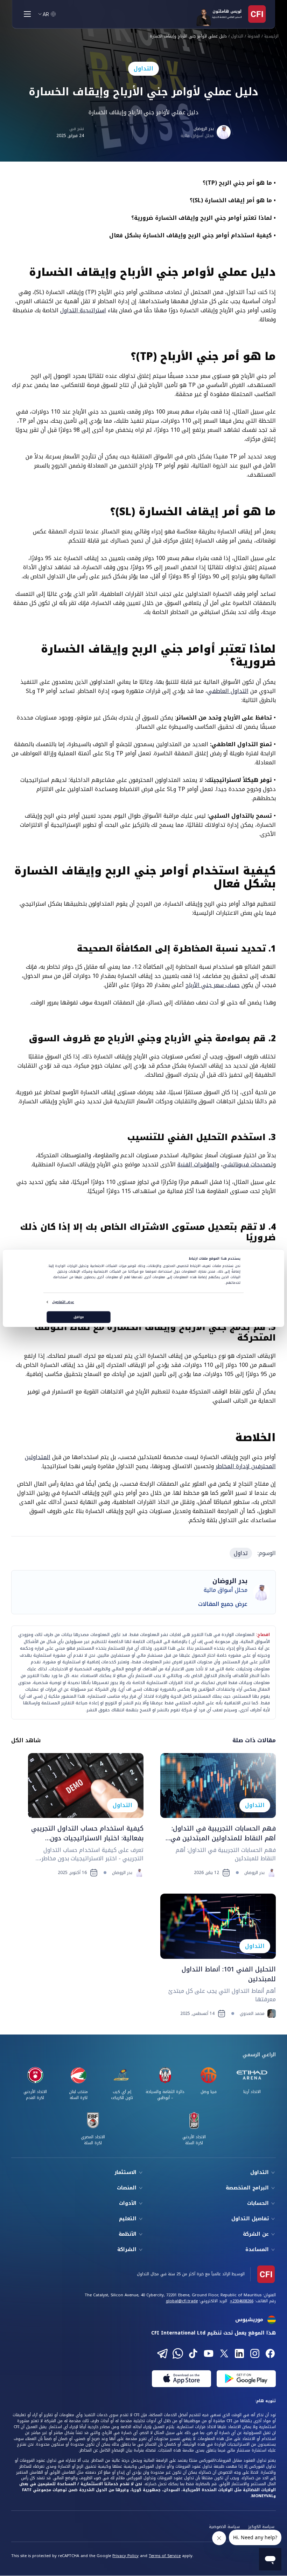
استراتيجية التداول (83, 310)
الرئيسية (271, 37)
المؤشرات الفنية (197, 1164)
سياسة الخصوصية (224, 2527)
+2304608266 (242, 2301)
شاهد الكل (26, 1740)
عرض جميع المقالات (223, 1604)
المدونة (254, 37)
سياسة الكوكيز (261, 2527)
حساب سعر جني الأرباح (213, 985)
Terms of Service (165, 2556)
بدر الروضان (204, 129)
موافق (79, 1317)
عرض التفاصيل (63, 1302)
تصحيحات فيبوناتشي (248, 1164)
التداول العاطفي (228, 691)
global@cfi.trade (182, 2301)
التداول (237, 37)
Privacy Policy (125, 2556)
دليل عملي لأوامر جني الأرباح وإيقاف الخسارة (188, 37)
